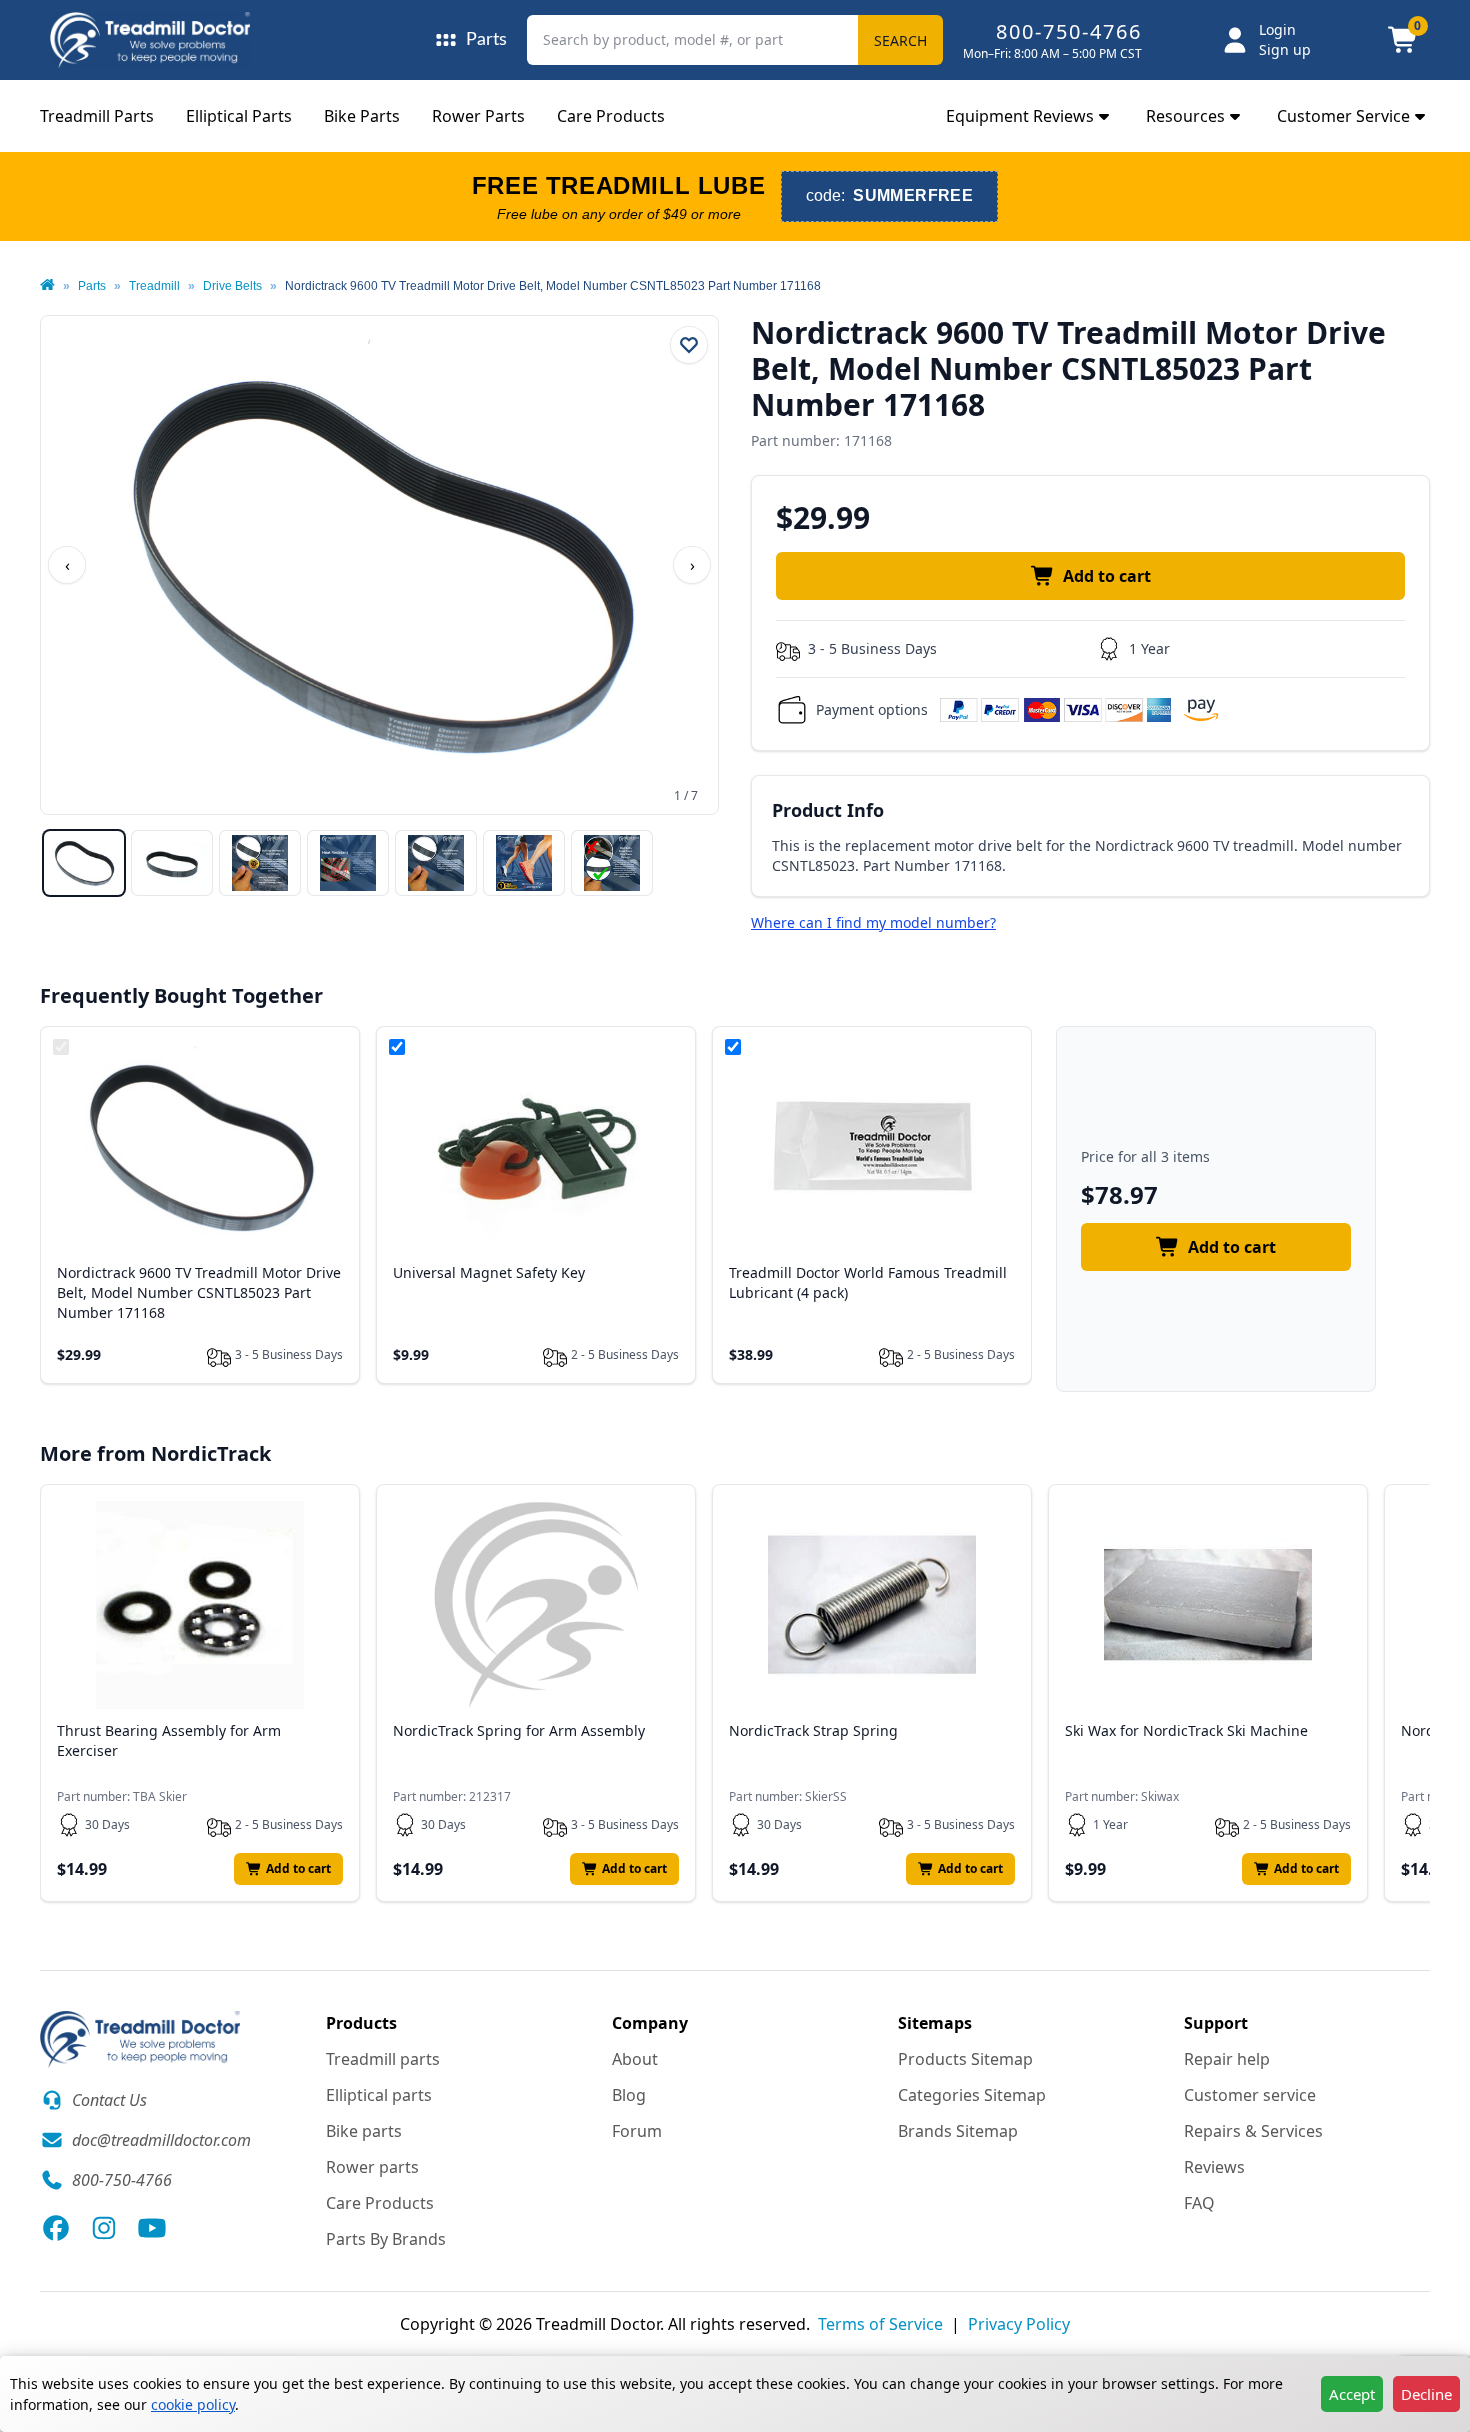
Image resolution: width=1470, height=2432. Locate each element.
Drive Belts (232, 286)
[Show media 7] (612, 863)
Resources (1185, 116)
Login (1277, 29)
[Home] (47, 286)
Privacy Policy (1019, 2324)
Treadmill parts (383, 2059)
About (635, 2059)
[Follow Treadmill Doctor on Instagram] (104, 2228)
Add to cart (1107, 576)
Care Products (611, 116)
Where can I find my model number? (873, 922)
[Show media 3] (260, 863)
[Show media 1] (84, 863)
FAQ (1199, 2203)
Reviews (1214, 2167)
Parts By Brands (386, 2239)
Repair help (1227, 2059)
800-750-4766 (1069, 31)
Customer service (1250, 2095)
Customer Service (1343, 116)
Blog (629, 2095)
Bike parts (364, 2131)
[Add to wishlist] (689, 345)
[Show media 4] (348, 863)
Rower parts (372, 2167)
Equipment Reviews (1020, 116)
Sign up (1285, 49)
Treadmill (154, 286)
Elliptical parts (379, 2095)
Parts (92, 286)
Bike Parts (362, 116)
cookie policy (193, 2404)
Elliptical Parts (239, 116)
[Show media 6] (524, 863)
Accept (1352, 2394)
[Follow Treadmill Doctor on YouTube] (152, 2228)
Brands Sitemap (958, 2131)
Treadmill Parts (97, 116)
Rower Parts (478, 116)
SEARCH (900, 40)
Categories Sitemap (972, 2095)
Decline (1426, 2394)
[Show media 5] (436, 863)
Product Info (828, 810)
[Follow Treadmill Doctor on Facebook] (56, 2228)
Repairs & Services (1253, 2131)
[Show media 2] (172, 863)
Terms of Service (880, 2324)
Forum (637, 2131)
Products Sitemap (965, 2059)
